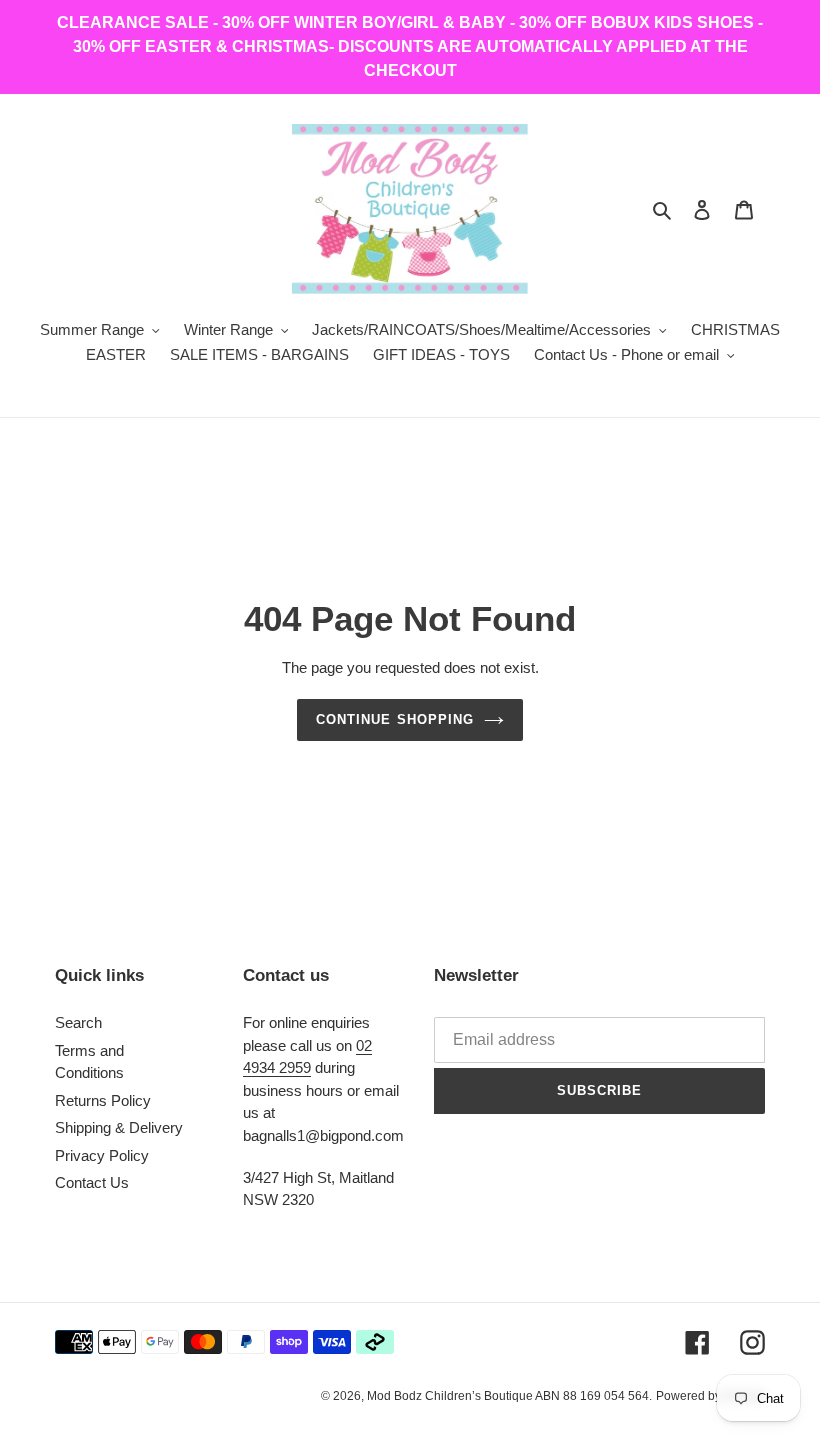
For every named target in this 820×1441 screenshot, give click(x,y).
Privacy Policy (102, 1155)
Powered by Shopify (710, 1396)
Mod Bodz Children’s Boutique (451, 1396)
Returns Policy (103, 1100)
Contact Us (92, 1182)
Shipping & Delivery (119, 1127)
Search (78, 1022)
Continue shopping (395, 719)
